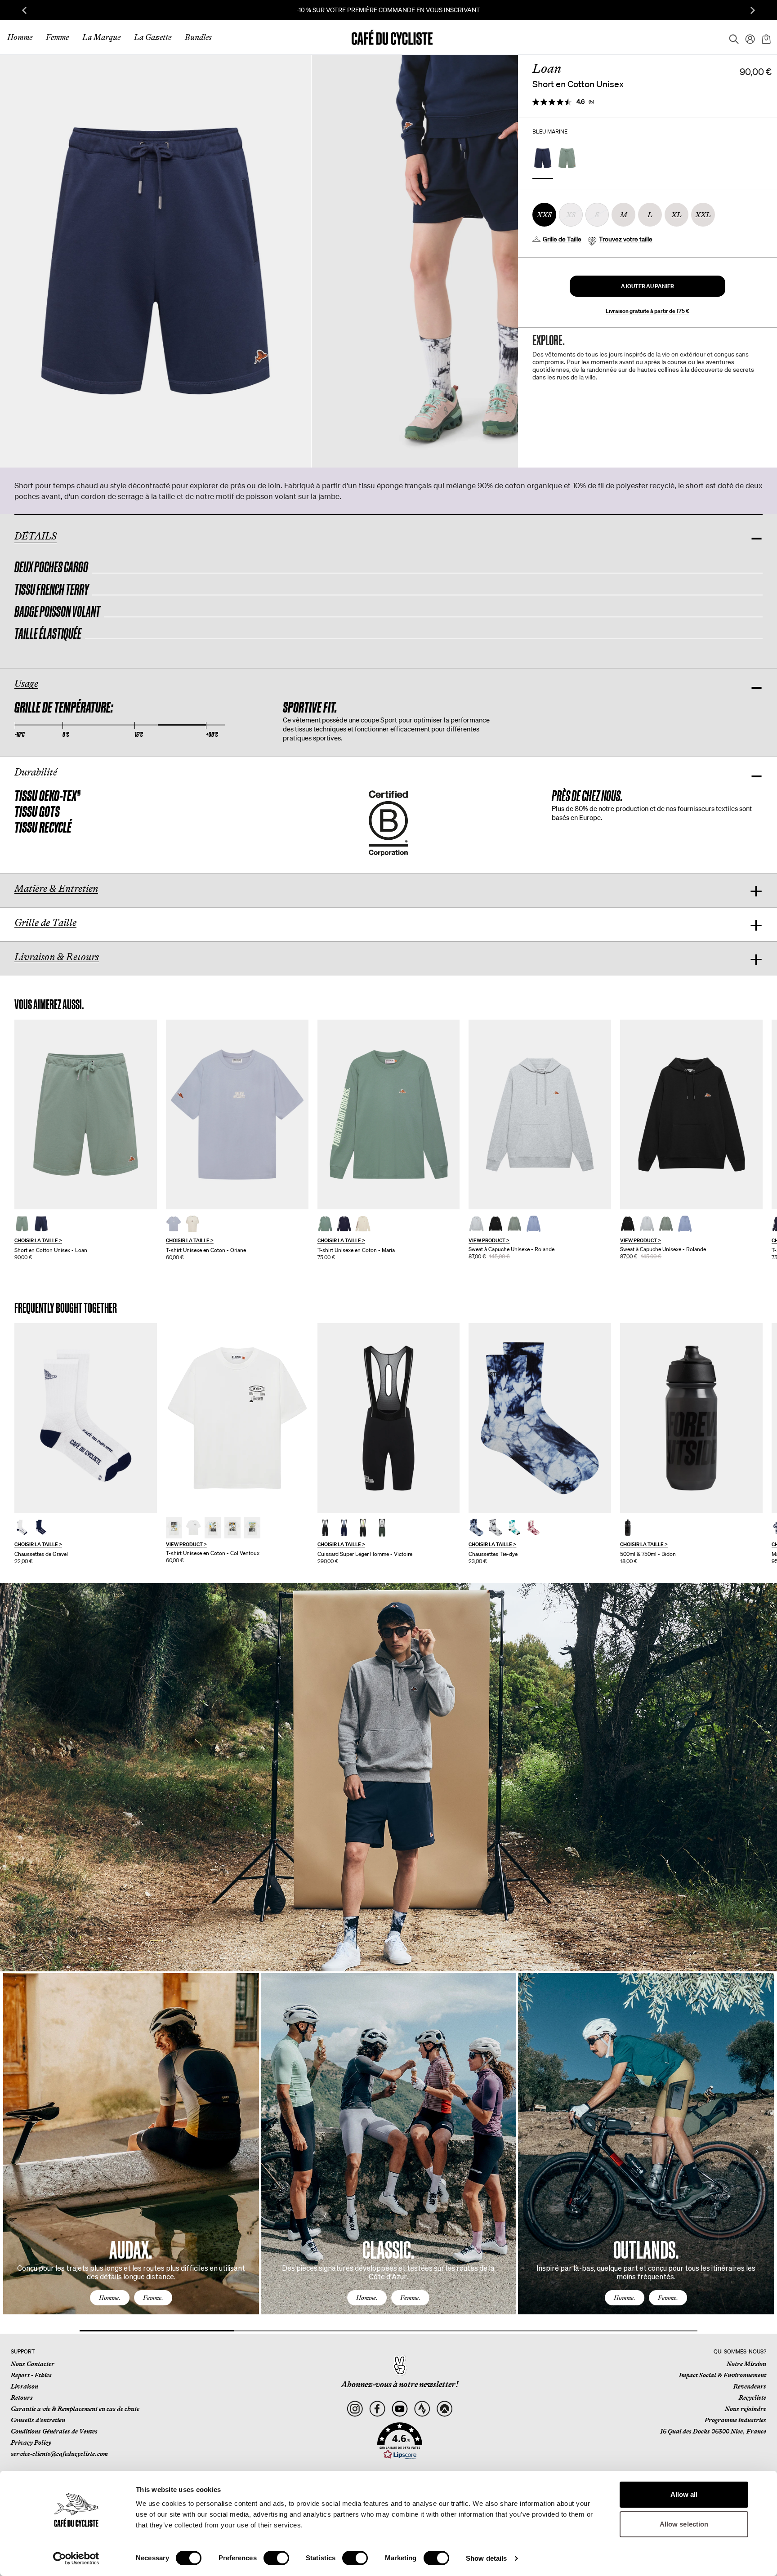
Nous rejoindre (746, 2409)
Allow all (684, 2494)
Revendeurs (750, 2386)
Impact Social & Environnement (723, 2375)
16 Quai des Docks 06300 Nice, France (713, 2431)
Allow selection (684, 2524)
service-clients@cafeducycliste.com (59, 2454)
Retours (22, 2398)
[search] (731, 37)
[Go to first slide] (753, 10)
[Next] (757, 2152)
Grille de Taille (562, 239)
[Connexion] (747, 37)
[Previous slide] (24, 10)
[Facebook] (377, 2409)
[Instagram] (355, 2409)
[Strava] (422, 2409)
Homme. (110, 2298)
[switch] (276, 2558)
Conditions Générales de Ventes (54, 2431)
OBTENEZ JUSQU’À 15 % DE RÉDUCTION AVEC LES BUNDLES (389, 10)
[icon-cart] (765, 37)
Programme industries (735, 2420)
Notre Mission (746, 2364)
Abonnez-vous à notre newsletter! (400, 2384)
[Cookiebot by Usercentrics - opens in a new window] (76, 2558)
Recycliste (752, 2398)
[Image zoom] (155, 261)
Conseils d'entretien (38, 2420)
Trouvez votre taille (626, 239)
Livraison (25, 2386)
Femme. (153, 2298)
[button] (647, 286)
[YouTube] (400, 2409)
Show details (486, 2558)
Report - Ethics (31, 2375)
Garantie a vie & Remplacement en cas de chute (75, 2409)
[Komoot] (444, 2409)
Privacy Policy (31, 2442)
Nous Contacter (33, 2364)
